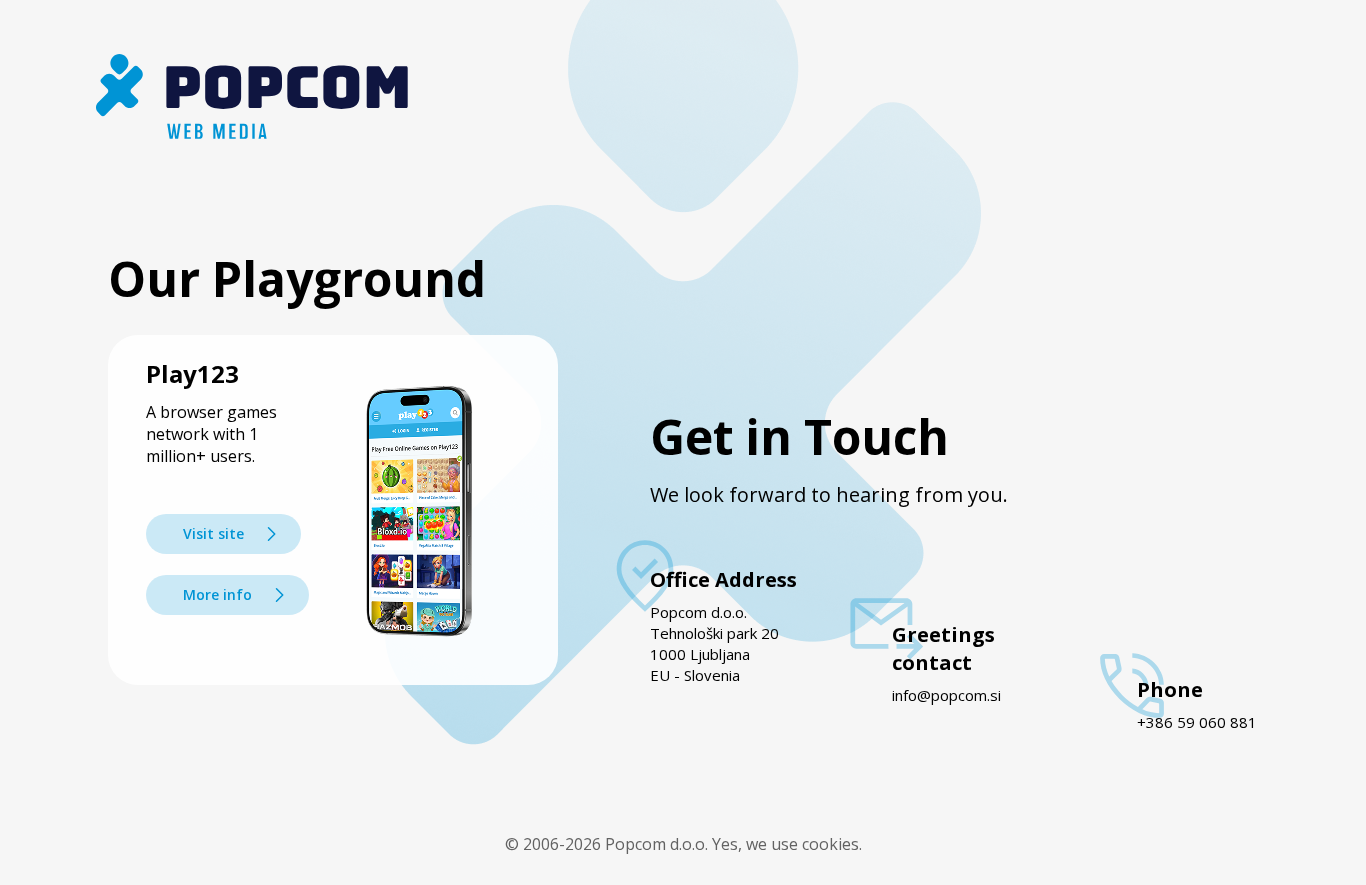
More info (217, 594)
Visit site (213, 533)
